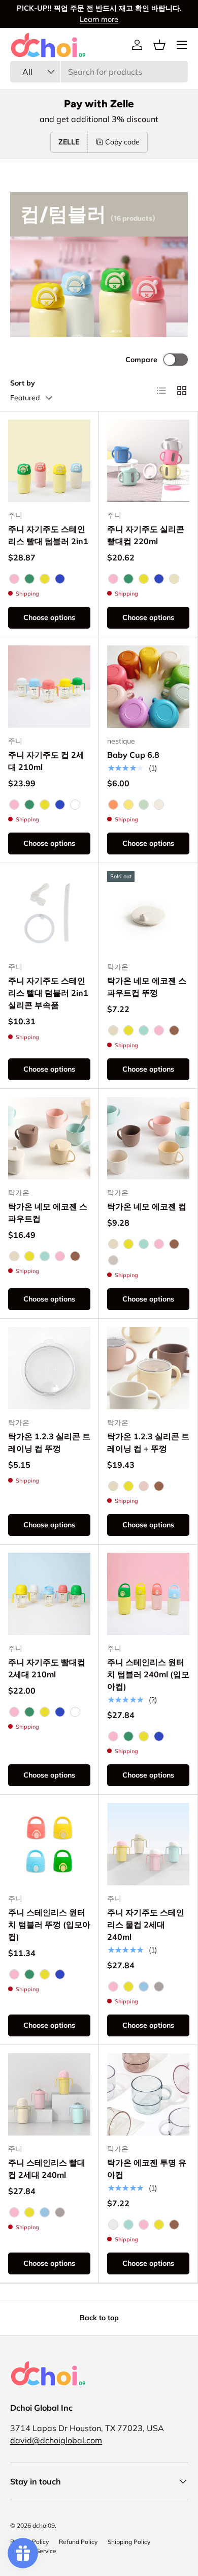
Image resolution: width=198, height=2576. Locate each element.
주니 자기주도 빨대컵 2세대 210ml (47, 1668)
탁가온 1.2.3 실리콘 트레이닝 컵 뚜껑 (49, 1442)
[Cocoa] (159, 1987)
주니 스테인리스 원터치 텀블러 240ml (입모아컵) (148, 1674)
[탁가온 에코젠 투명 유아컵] (148, 2094)
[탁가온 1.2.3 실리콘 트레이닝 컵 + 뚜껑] (148, 1368)
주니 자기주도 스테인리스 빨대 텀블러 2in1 (48, 535)
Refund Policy (78, 2542)
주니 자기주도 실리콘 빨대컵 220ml (146, 535)
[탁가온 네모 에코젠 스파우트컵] (49, 1138)
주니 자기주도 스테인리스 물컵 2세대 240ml (146, 1924)
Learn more (99, 19)
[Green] (29, 579)
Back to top (99, 2318)
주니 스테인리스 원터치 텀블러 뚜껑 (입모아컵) (49, 1924)
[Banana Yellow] (128, 805)
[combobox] (99, 72)
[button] (159, 45)
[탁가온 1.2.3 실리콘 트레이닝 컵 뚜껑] (49, 1368)
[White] (75, 805)
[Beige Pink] (144, 1486)
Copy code (122, 142)
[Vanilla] (159, 805)
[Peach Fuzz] (113, 805)
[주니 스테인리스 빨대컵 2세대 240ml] (49, 2094)
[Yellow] (45, 579)
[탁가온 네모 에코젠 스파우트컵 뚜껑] (148, 912)
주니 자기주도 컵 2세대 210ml (46, 761)
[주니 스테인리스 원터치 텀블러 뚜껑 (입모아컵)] (49, 1844)
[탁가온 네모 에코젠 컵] (148, 1138)
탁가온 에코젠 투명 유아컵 (147, 2169)
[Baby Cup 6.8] (148, 687)
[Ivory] (113, 1030)
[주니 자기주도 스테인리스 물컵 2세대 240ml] (148, 1844)
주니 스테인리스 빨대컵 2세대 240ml (47, 2169)
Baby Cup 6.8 (133, 755)
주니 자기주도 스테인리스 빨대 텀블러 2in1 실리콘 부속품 (48, 993)
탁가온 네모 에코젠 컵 (147, 1206)
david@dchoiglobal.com (56, 2440)
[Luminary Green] (144, 805)
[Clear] (113, 2225)
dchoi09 (44, 2525)
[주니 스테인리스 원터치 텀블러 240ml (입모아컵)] (148, 1594)
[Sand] (113, 1260)
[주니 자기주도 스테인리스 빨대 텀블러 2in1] (49, 461)
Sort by (23, 383)
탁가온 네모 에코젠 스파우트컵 (48, 1212)
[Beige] (174, 579)
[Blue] (60, 579)
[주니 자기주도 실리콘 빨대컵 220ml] (148, 461)
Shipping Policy (129, 2542)
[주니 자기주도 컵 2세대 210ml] (49, 687)
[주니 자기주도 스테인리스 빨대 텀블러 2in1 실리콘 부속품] (49, 912)
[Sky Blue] (144, 1987)
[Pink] (14, 579)
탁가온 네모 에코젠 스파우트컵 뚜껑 (147, 987)
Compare (141, 360)
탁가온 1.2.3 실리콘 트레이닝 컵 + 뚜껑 (148, 1442)
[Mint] (144, 1030)
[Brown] (174, 1030)
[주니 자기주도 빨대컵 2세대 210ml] (49, 1594)
